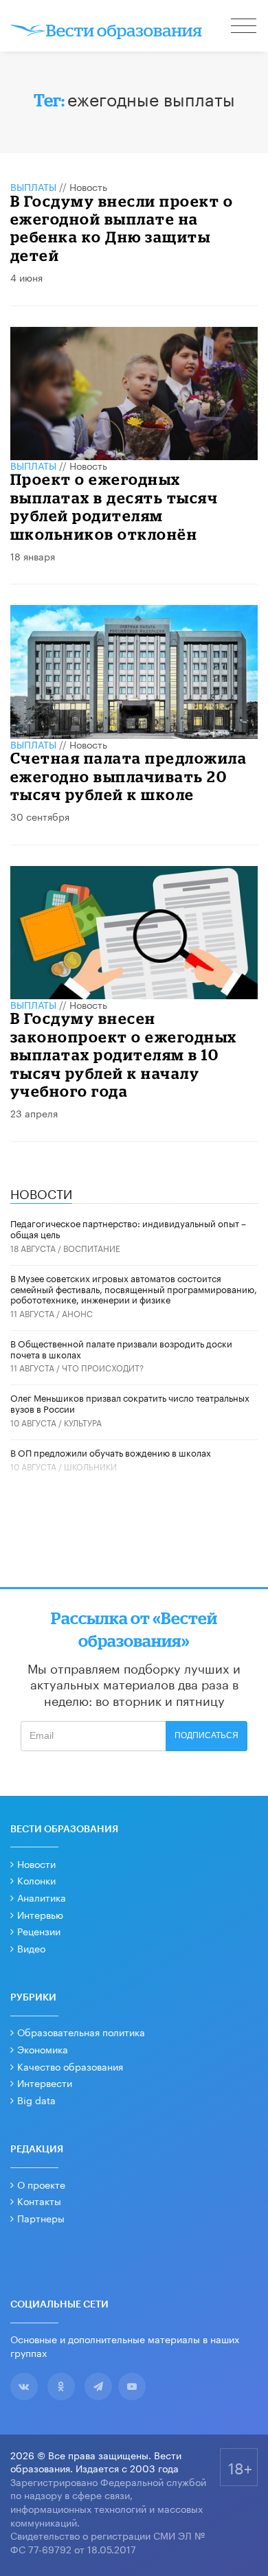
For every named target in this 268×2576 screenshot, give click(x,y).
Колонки (36, 1880)
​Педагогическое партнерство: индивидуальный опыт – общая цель (128, 1228)
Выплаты (33, 186)
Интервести (45, 2082)
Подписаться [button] (206, 1735)
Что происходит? (103, 1367)
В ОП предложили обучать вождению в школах (111, 1452)
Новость (88, 186)
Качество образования (70, 2066)
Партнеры (41, 2218)
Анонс (77, 1313)
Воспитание (92, 1247)
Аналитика (42, 1897)
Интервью (40, 1914)
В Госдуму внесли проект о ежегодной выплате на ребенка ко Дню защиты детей (122, 228)
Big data (36, 2099)
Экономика (43, 2049)
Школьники (90, 1466)
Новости (36, 1863)
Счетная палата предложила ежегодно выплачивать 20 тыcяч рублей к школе (129, 776)
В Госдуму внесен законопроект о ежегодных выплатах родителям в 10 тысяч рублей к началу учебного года (124, 1055)
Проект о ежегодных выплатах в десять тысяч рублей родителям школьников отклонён (114, 506)
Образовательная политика (81, 2031)
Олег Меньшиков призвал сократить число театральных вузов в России (130, 1402)
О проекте (41, 2184)
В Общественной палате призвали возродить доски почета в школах (121, 1348)
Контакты (39, 2200)
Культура (83, 1422)
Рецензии (39, 1930)
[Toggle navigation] (245, 27)
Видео (31, 1948)
